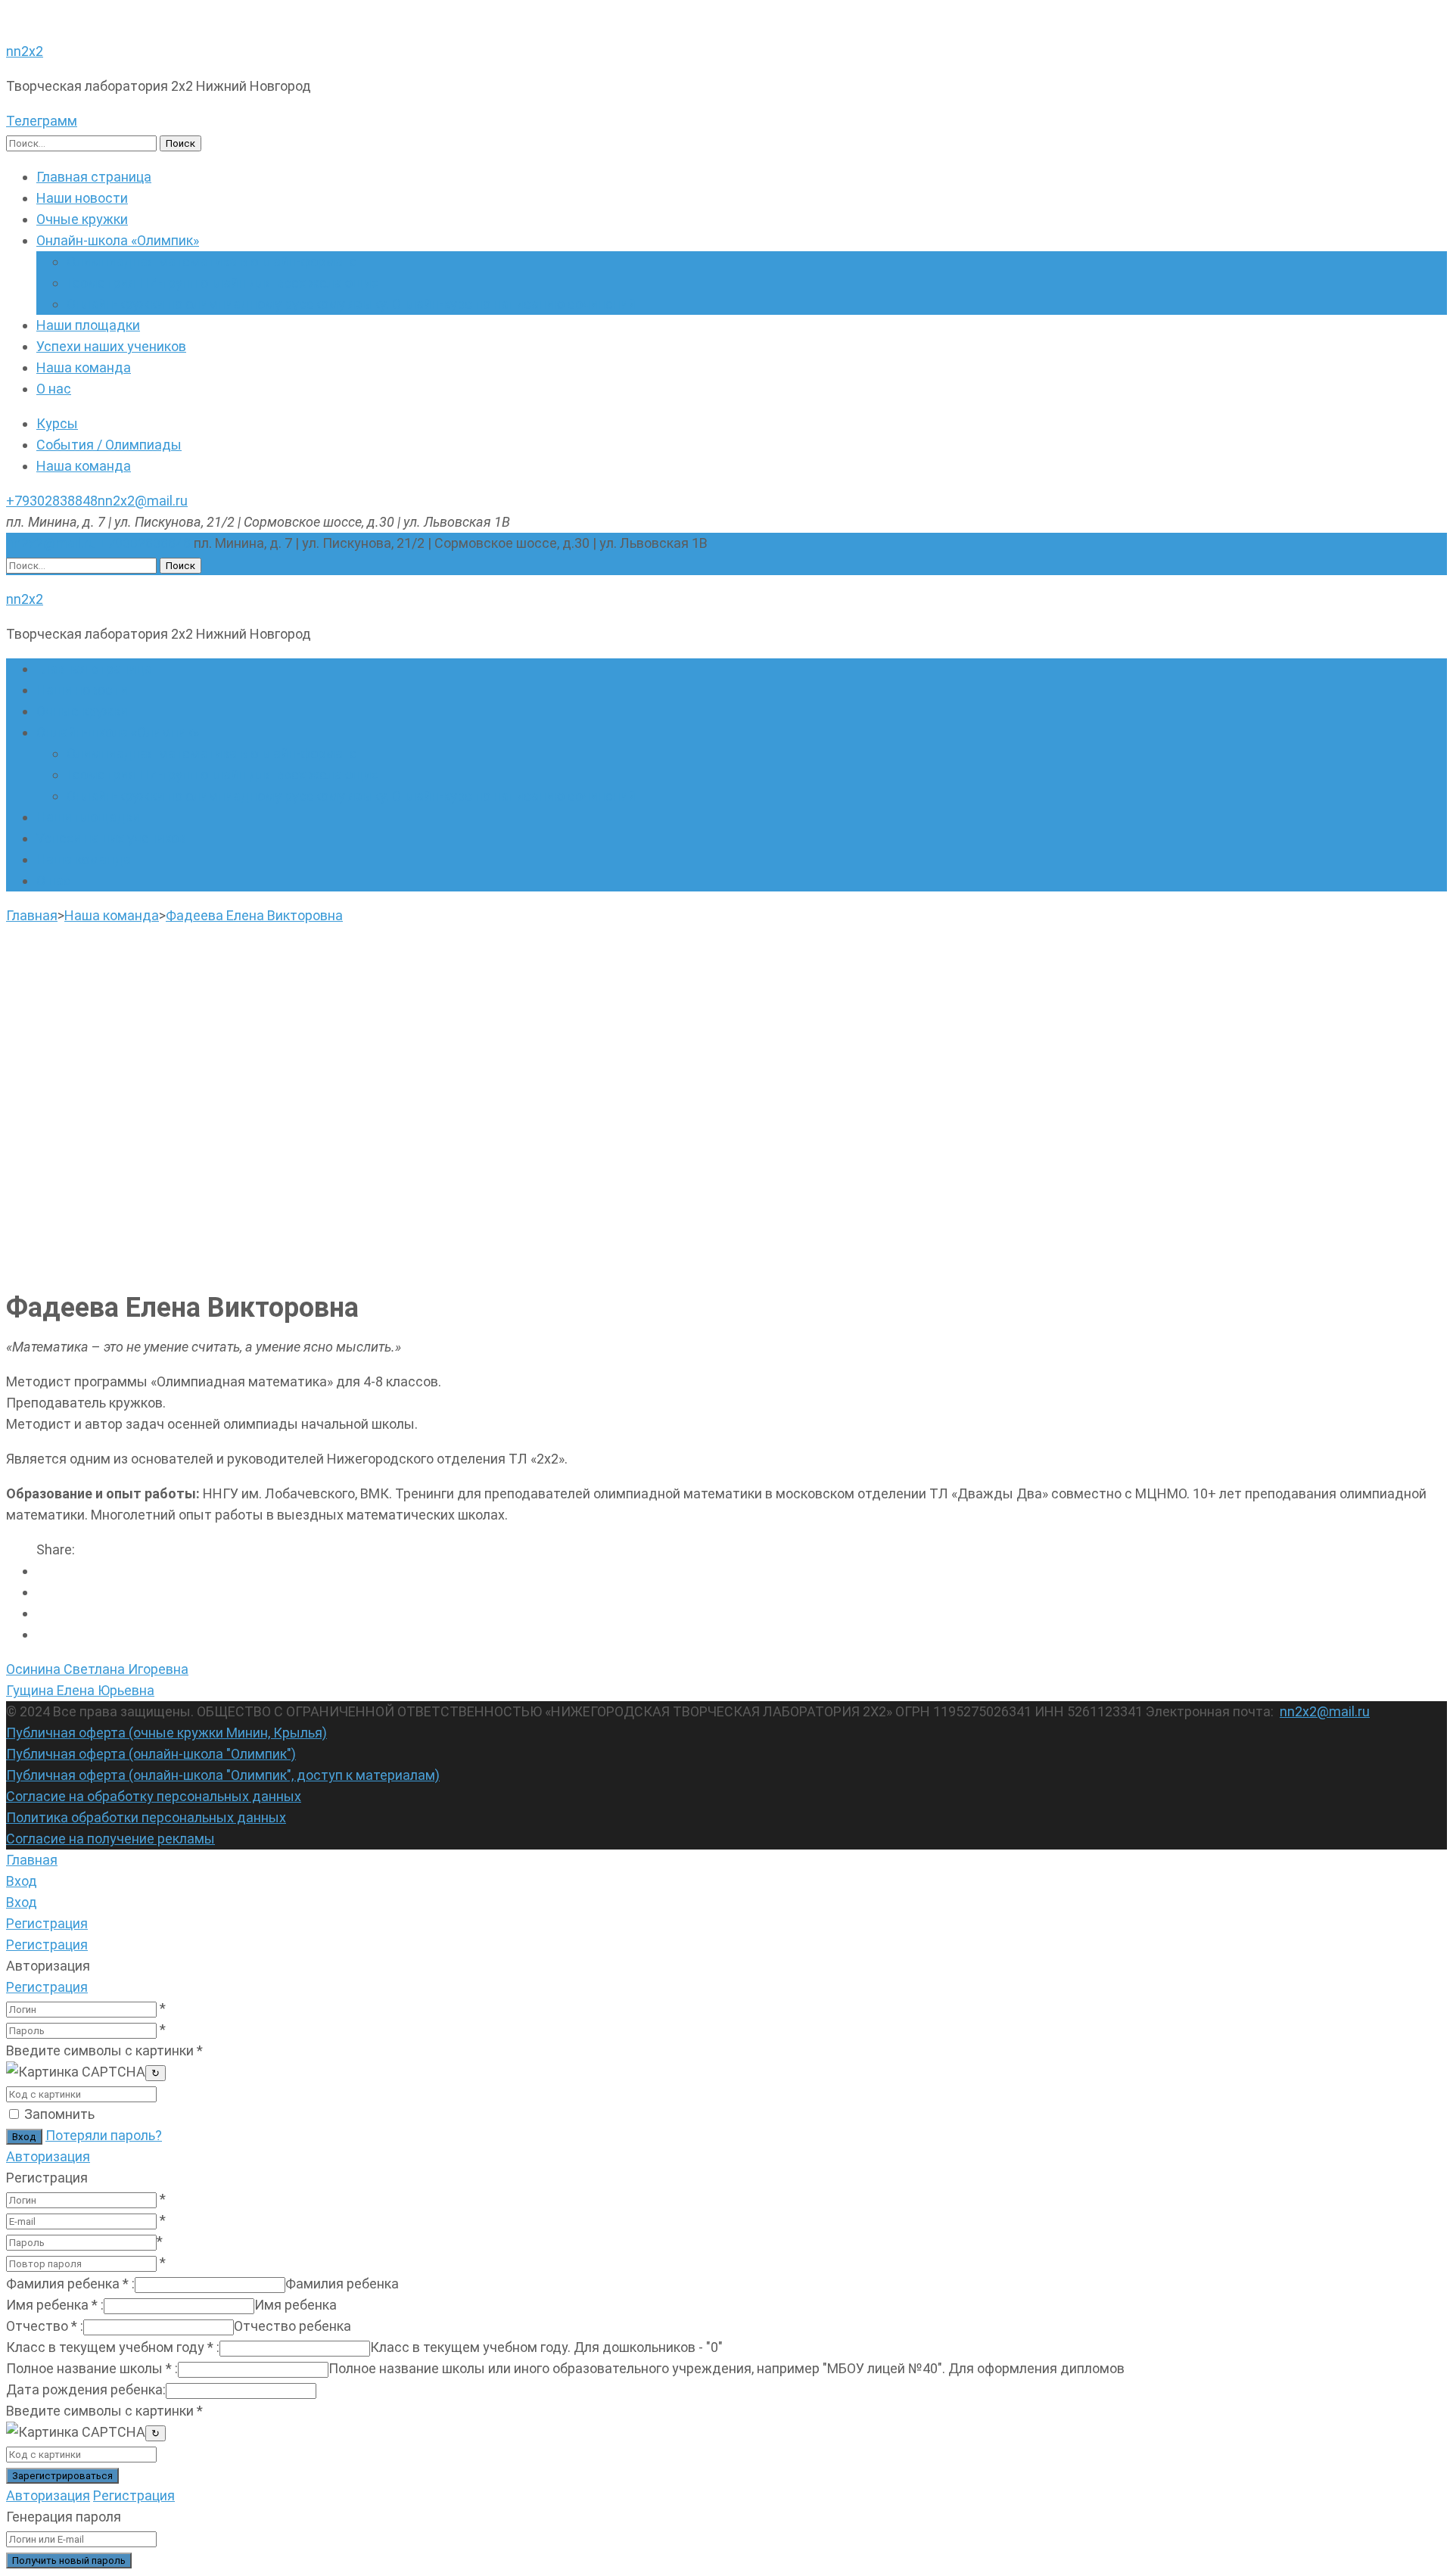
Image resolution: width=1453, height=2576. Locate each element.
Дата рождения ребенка (86, 2389)
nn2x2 (25, 51)
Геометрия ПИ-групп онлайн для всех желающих (222, 283)
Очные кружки (82, 219)
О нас (54, 389)
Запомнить (59, 2114)
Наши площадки (88, 325)
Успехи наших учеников (111, 346)
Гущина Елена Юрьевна (80, 1690)
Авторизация (48, 2156)
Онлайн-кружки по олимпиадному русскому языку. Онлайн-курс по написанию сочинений (351, 304)
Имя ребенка (55, 2305)
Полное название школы (92, 2368)
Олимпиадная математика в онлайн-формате (212, 261)
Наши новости (82, 198)
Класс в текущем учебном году (113, 2347)
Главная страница (94, 177)
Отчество (45, 2326)
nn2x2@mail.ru (143, 501)
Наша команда (84, 367)
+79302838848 (52, 501)
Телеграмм (42, 121)
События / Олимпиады (109, 445)
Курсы (57, 423)
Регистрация (47, 1987)
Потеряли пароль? (104, 2135)
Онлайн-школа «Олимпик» (118, 240)
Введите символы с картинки (104, 2050)
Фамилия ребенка (70, 2284)
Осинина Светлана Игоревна (97, 1669)
